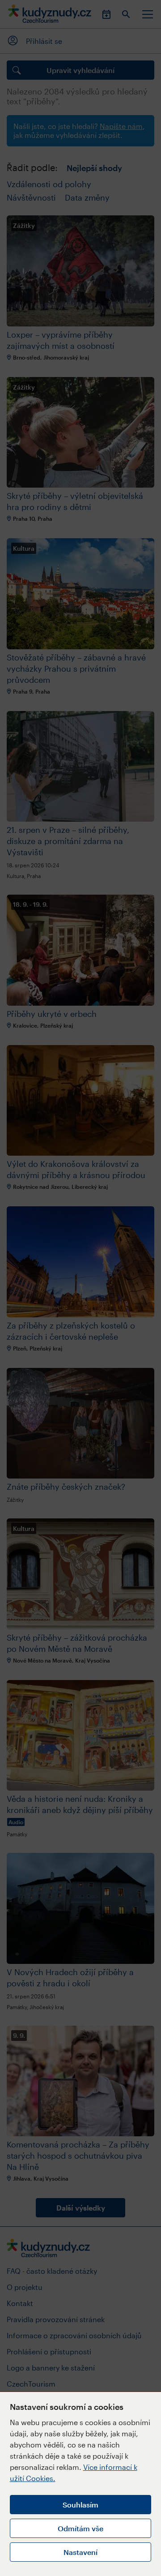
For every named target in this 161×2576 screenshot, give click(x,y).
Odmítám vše (80, 2528)
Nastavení (80, 2552)
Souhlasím (80, 2505)
